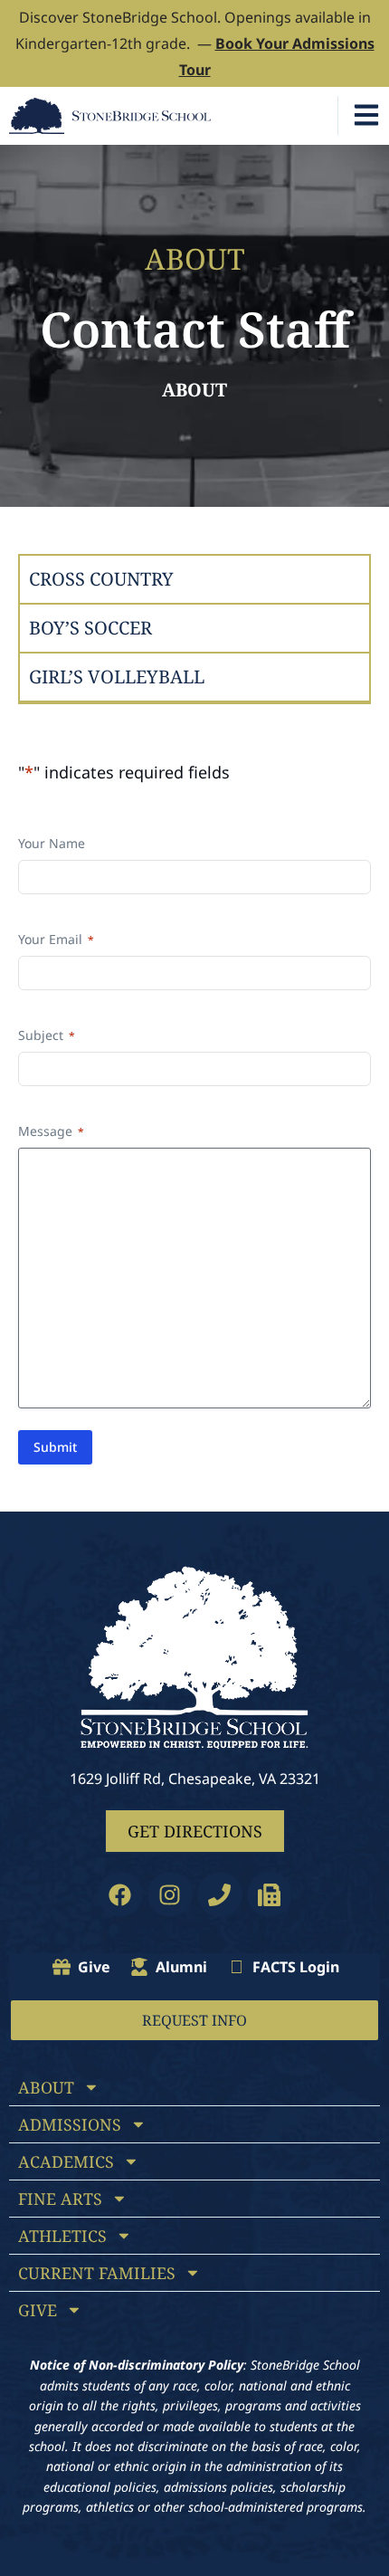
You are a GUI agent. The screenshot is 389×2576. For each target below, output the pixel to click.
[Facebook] (120, 1894)
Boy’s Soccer (90, 628)
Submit (55, 1447)
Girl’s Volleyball (117, 677)
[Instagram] (170, 1894)
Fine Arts (60, 2199)
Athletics (62, 2236)
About (194, 390)
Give (38, 2310)
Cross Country (101, 579)
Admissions (70, 2124)
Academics (66, 2161)
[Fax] (270, 1894)
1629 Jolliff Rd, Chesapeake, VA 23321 (195, 1779)
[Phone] (220, 1894)
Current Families (97, 2273)
